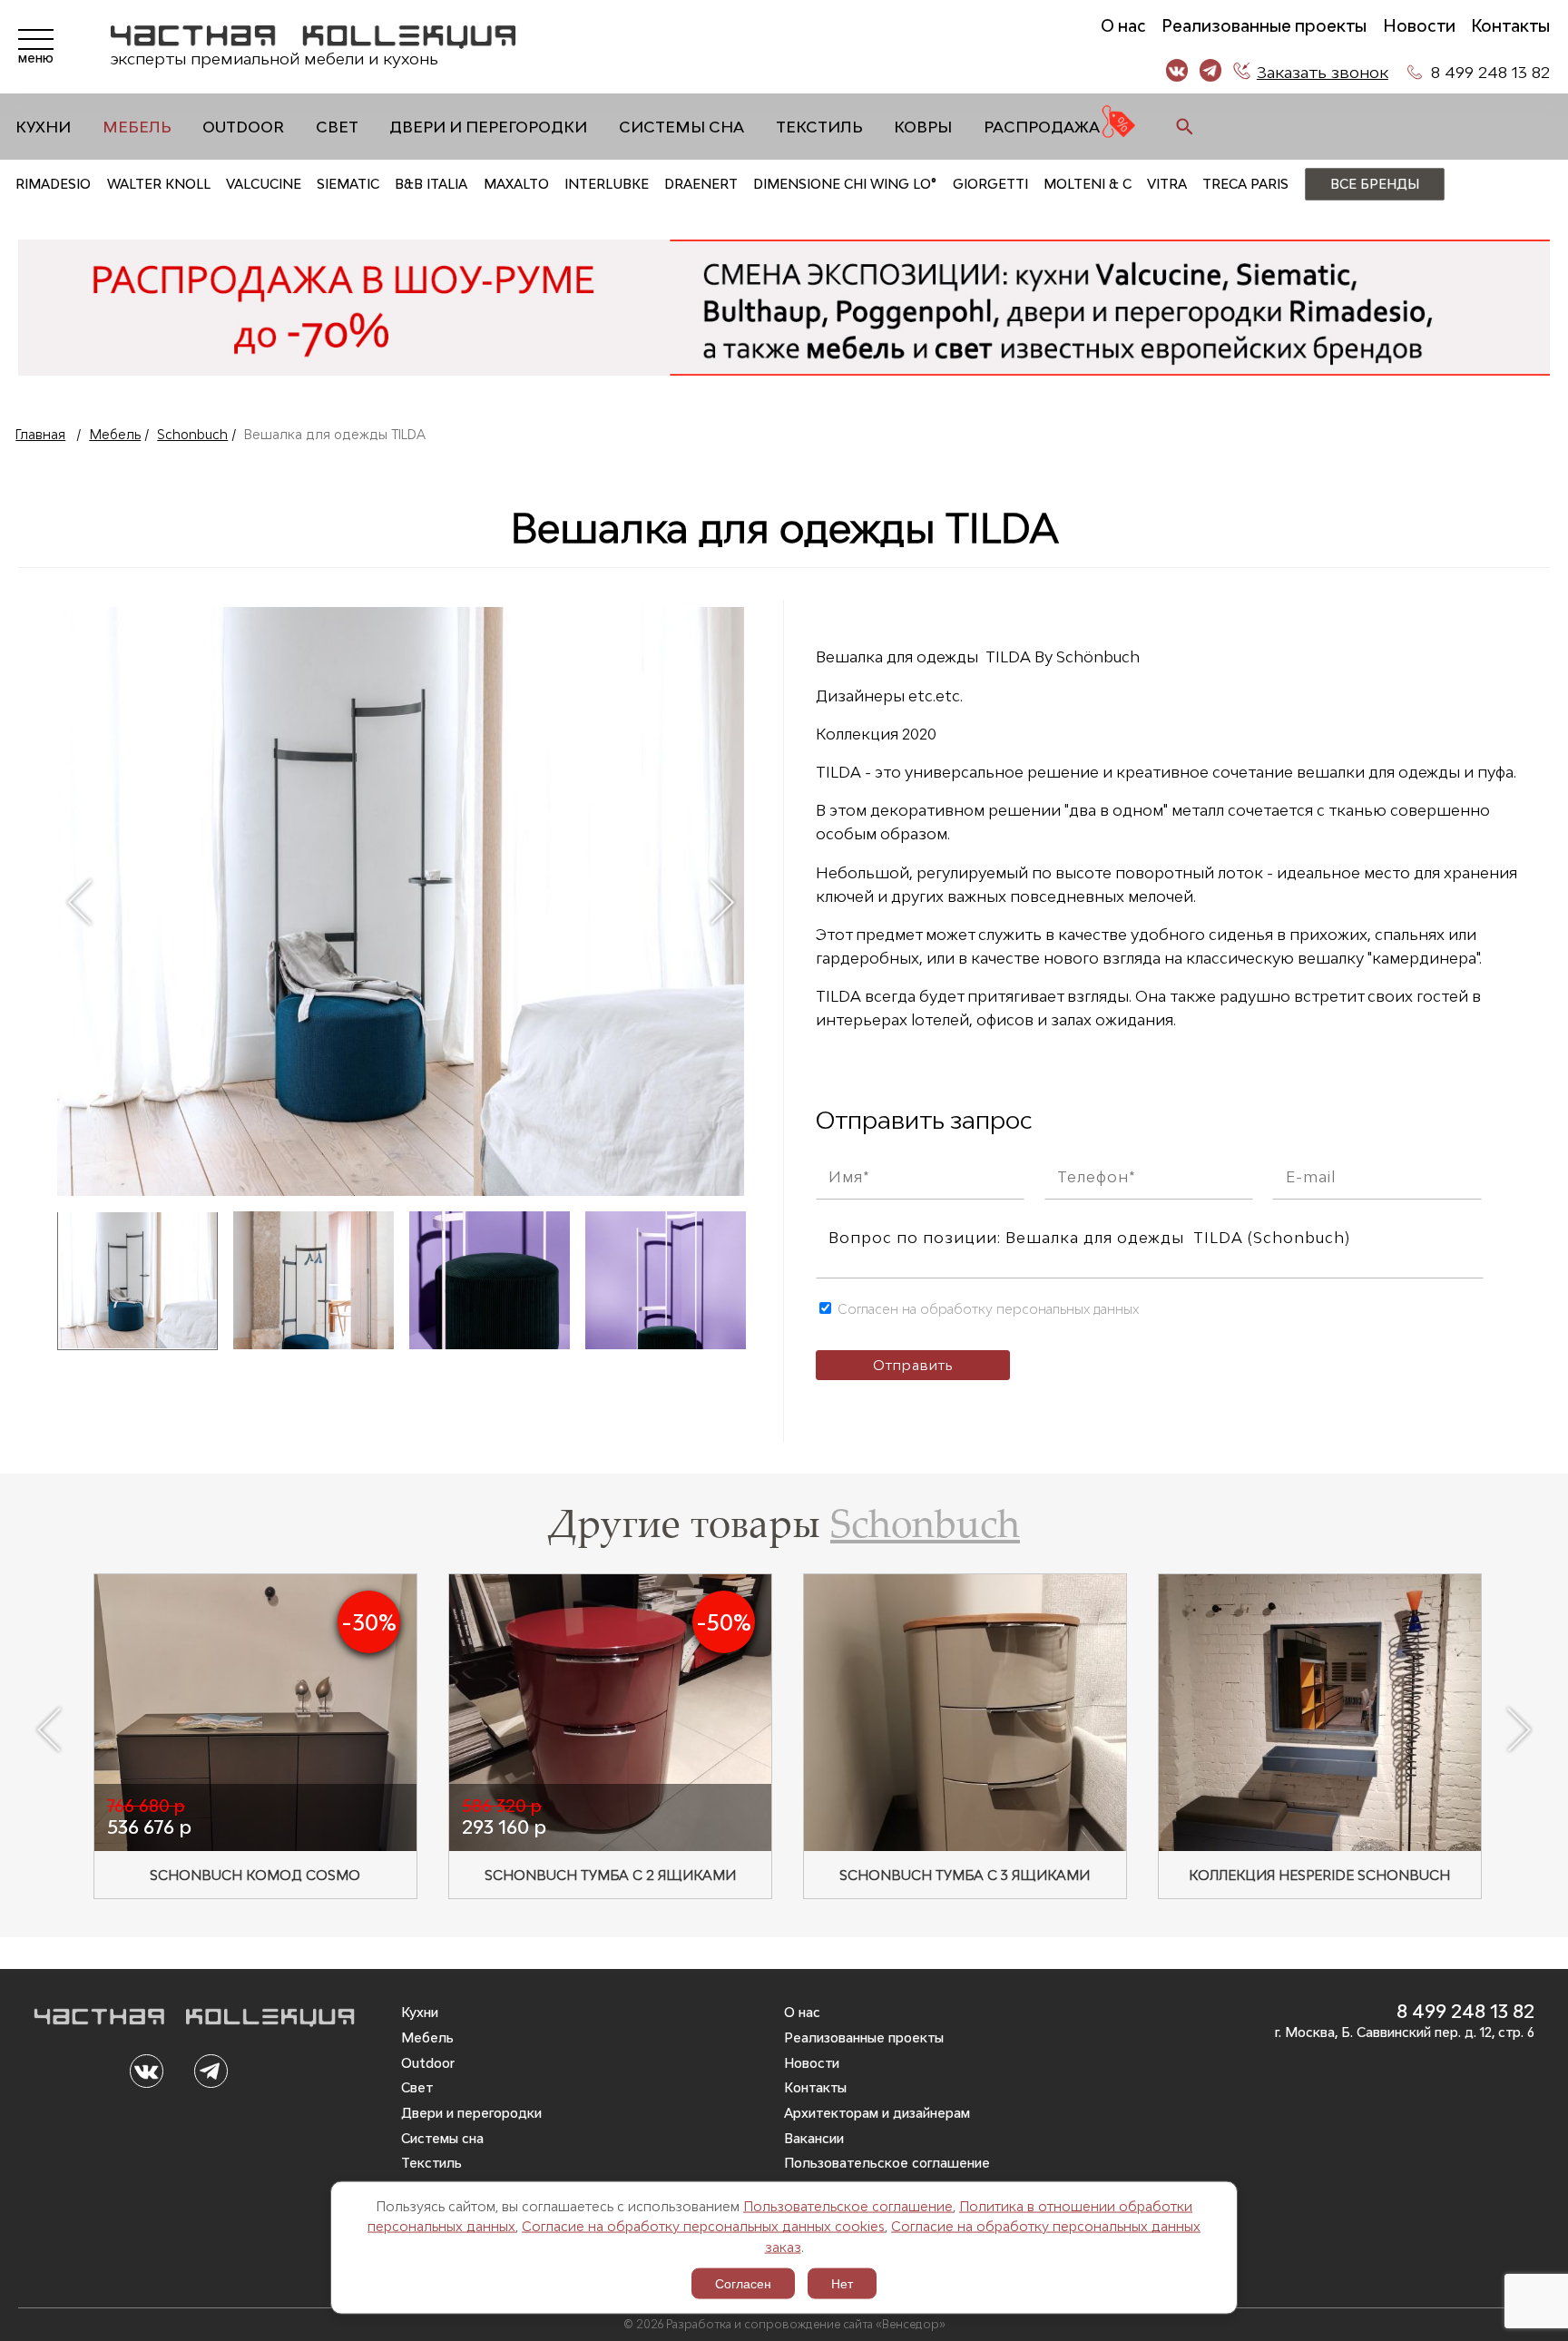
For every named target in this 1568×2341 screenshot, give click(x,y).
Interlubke (607, 184)
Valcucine (264, 184)
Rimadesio (53, 184)
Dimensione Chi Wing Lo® (845, 184)
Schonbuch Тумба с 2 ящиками (610, 1875)
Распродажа (1042, 127)
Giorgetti (990, 184)
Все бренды (1375, 184)
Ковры (923, 127)
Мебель (137, 127)
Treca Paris (1245, 184)
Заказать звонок (1323, 72)
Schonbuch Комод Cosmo (255, 1875)
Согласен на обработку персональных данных (986, 1309)
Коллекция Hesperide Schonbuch (1319, 1875)
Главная (40, 434)
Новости (1419, 26)
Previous (79, 902)
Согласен (743, 2284)
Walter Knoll (159, 184)
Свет (337, 127)
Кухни (43, 127)
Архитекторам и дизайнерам (877, 2113)
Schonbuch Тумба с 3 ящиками (965, 1875)
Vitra (1167, 184)
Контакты (1510, 26)
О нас (1123, 26)
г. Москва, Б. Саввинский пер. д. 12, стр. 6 (1405, 2032)
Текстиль (819, 127)
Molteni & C (1088, 184)
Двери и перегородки (488, 127)
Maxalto (516, 184)
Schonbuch (192, 434)
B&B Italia (431, 184)
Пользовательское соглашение (848, 2205)
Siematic (348, 184)
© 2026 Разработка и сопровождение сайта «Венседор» (784, 2324)
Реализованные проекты (1264, 26)
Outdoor (243, 127)
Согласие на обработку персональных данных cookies (703, 2226)
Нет (842, 2284)
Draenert (701, 184)
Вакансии (814, 2138)
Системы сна (681, 127)
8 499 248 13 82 (1490, 72)
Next (722, 902)
